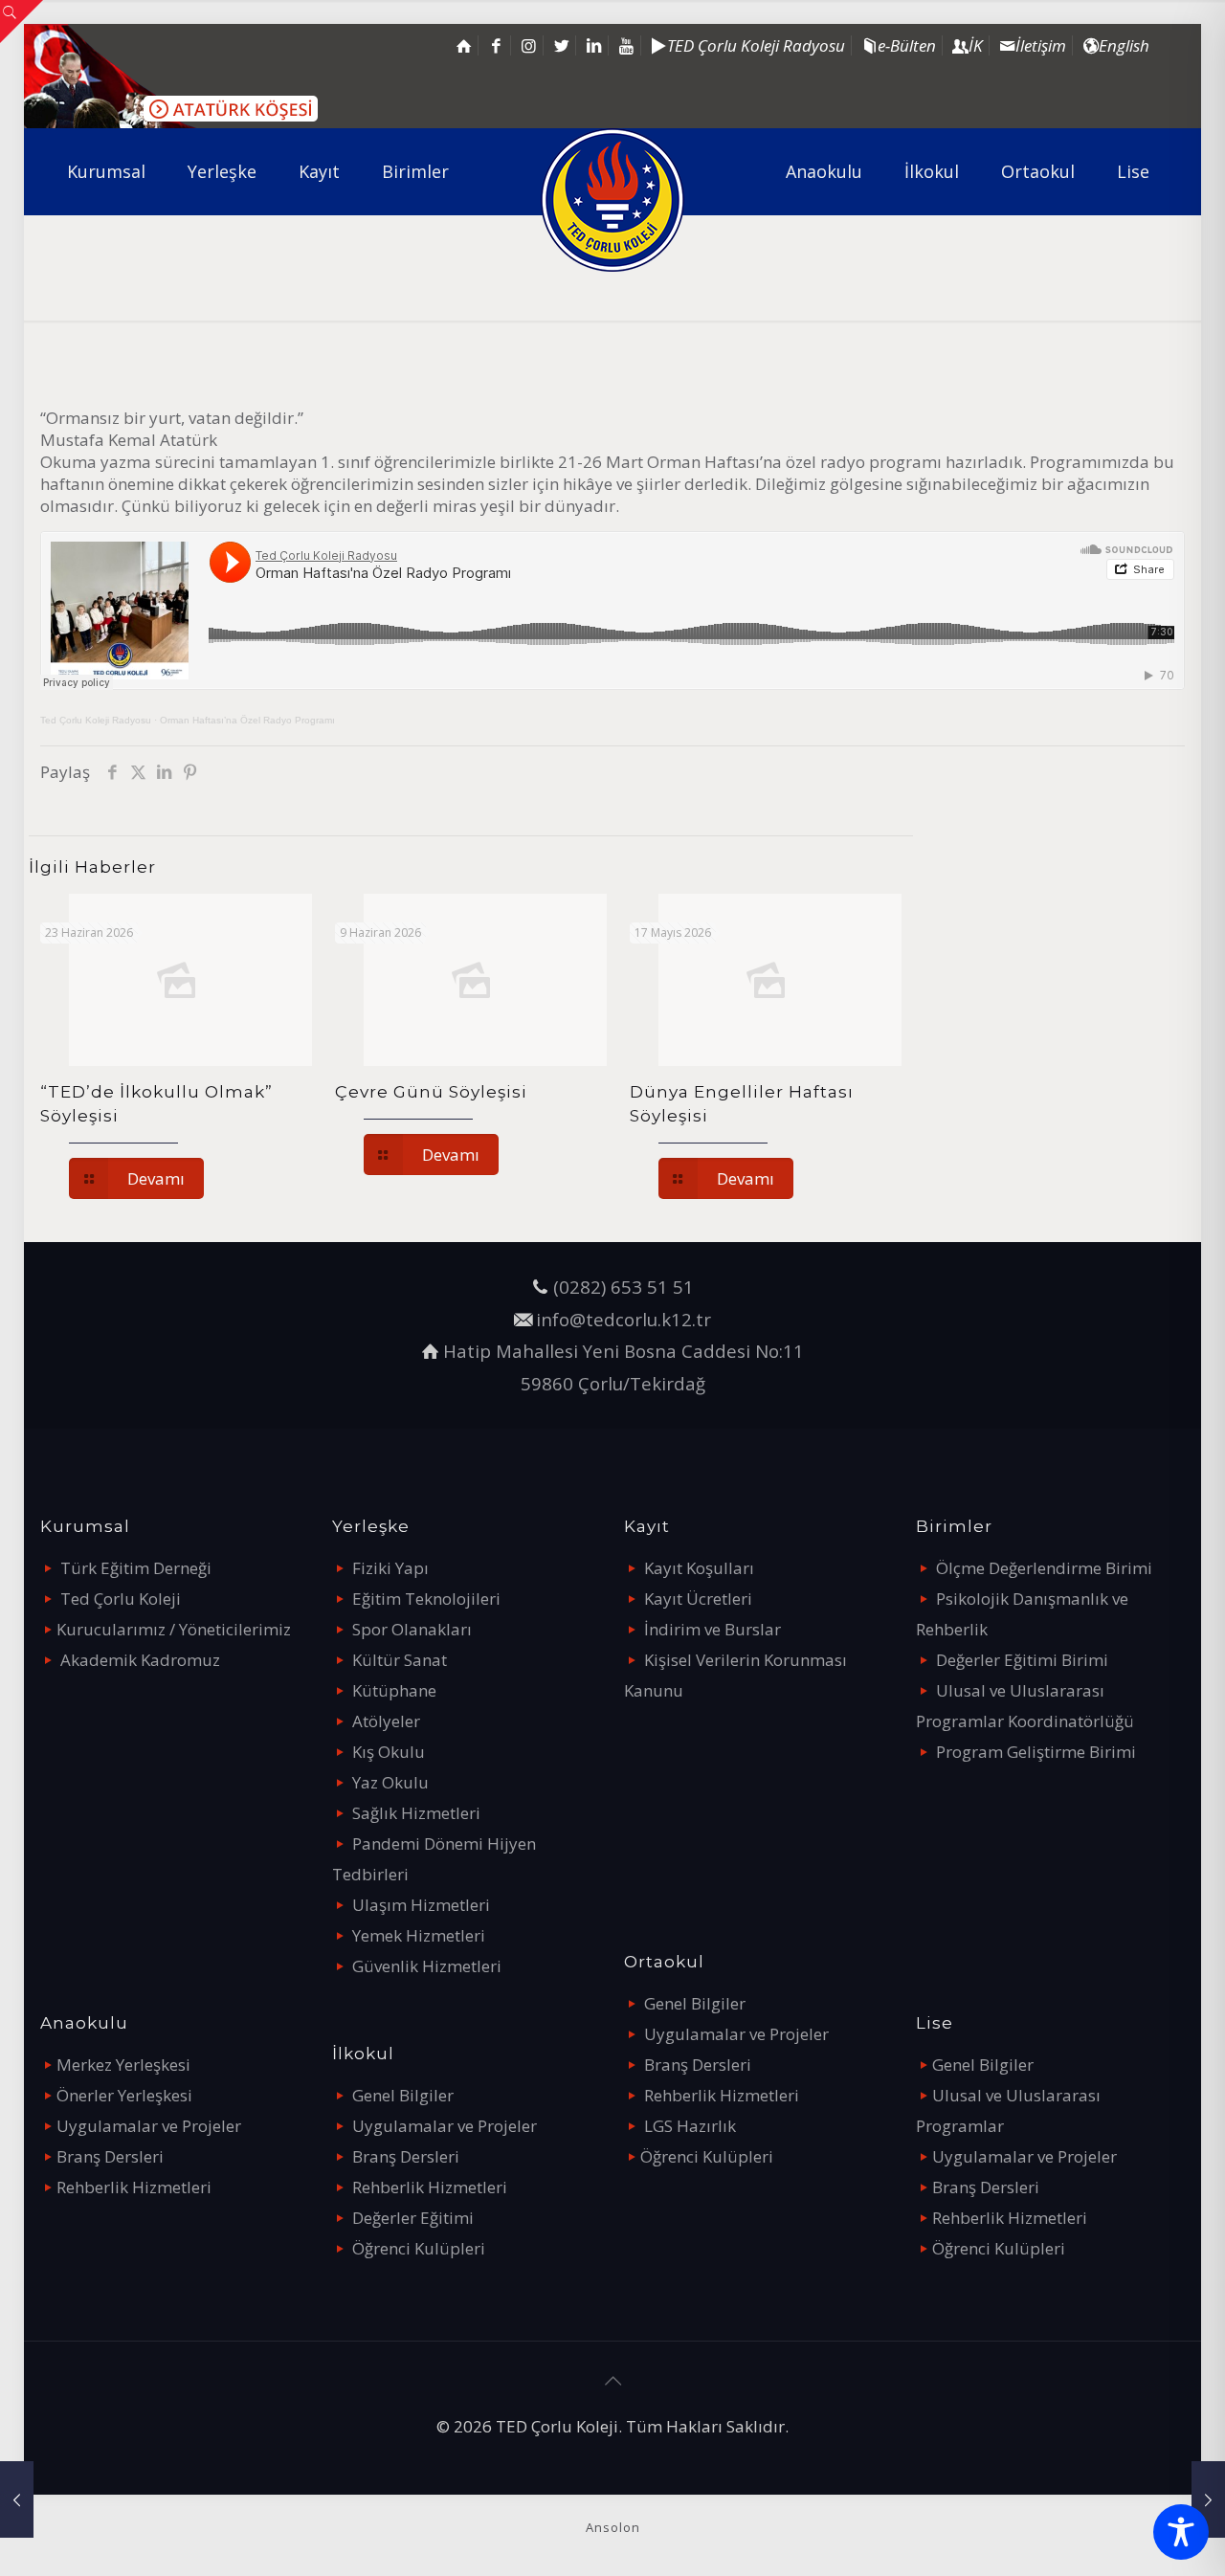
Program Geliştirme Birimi (1036, 1752)
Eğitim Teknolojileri (426, 1599)
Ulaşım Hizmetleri (421, 1905)
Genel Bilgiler (403, 2095)
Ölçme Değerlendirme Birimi (1044, 1568)
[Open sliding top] (22, 22)
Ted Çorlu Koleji (121, 1599)
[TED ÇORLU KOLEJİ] (613, 200)
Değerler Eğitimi (413, 2218)
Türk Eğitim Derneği (136, 1568)
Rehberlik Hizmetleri (134, 2187)
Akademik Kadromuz (140, 1660)
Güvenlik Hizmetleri (427, 1966)
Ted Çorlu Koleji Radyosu (96, 720)
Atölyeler (386, 1721)
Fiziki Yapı (390, 1568)
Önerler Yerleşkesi (124, 2095)
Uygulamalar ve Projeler (149, 2126)
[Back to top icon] (612, 2381)
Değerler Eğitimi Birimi (1022, 1660)
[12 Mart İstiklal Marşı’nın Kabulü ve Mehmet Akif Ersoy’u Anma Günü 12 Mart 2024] (17, 2499)
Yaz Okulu (390, 1782)
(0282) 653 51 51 (624, 1287)
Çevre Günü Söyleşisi (431, 1092)
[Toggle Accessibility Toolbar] (1181, 2532)
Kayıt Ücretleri (698, 1599)
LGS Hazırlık (690, 2126)
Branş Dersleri (110, 2156)
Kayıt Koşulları (699, 1568)
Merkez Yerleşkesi (123, 2065)
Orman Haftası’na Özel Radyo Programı (247, 720)
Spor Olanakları (412, 1629)
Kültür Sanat (400, 1660)
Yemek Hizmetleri (419, 1935)
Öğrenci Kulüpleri (419, 2248)
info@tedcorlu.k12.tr (624, 1319)
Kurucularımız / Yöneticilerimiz (174, 1629)
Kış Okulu (389, 1752)
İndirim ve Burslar (713, 1629)
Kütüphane (394, 1690)
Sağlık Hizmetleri (416, 1813)
